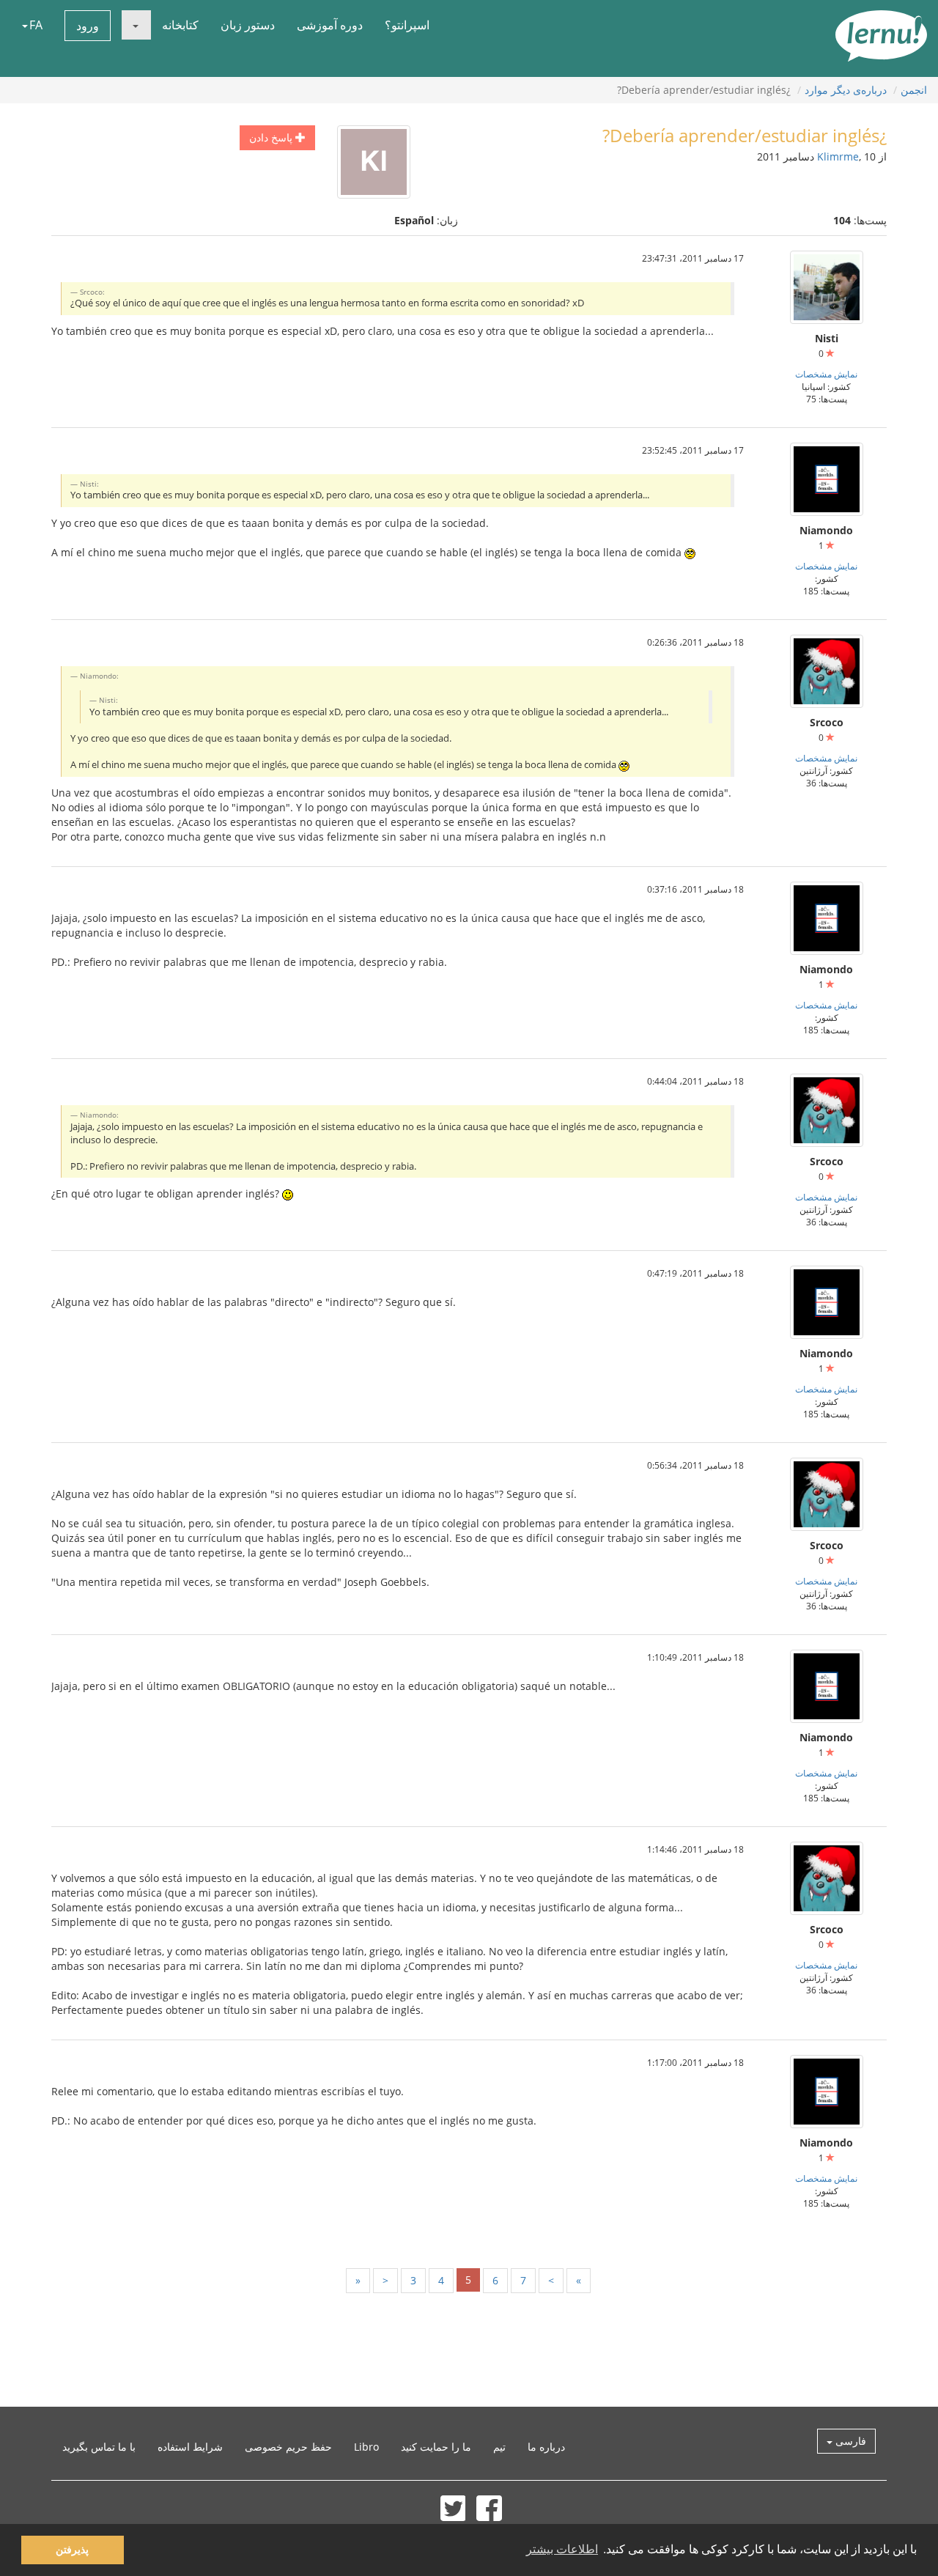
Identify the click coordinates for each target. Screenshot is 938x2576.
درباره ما (546, 2447)
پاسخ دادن (272, 137)
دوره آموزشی (330, 25)
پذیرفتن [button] (72, 2550)
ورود (88, 26)
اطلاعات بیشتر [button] (562, 2549)
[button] (136, 25)
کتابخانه (180, 25)
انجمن (914, 90)
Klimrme (838, 156)
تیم (499, 2447)
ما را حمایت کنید (436, 2447)
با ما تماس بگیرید (99, 2447)
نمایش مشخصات (826, 374)
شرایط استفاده (190, 2447)
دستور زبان (248, 25)
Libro (366, 2447)
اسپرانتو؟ (407, 25)
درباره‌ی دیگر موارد (846, 90)
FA (36, 25)
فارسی (849, 2441)
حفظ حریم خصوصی (288, 2447)
